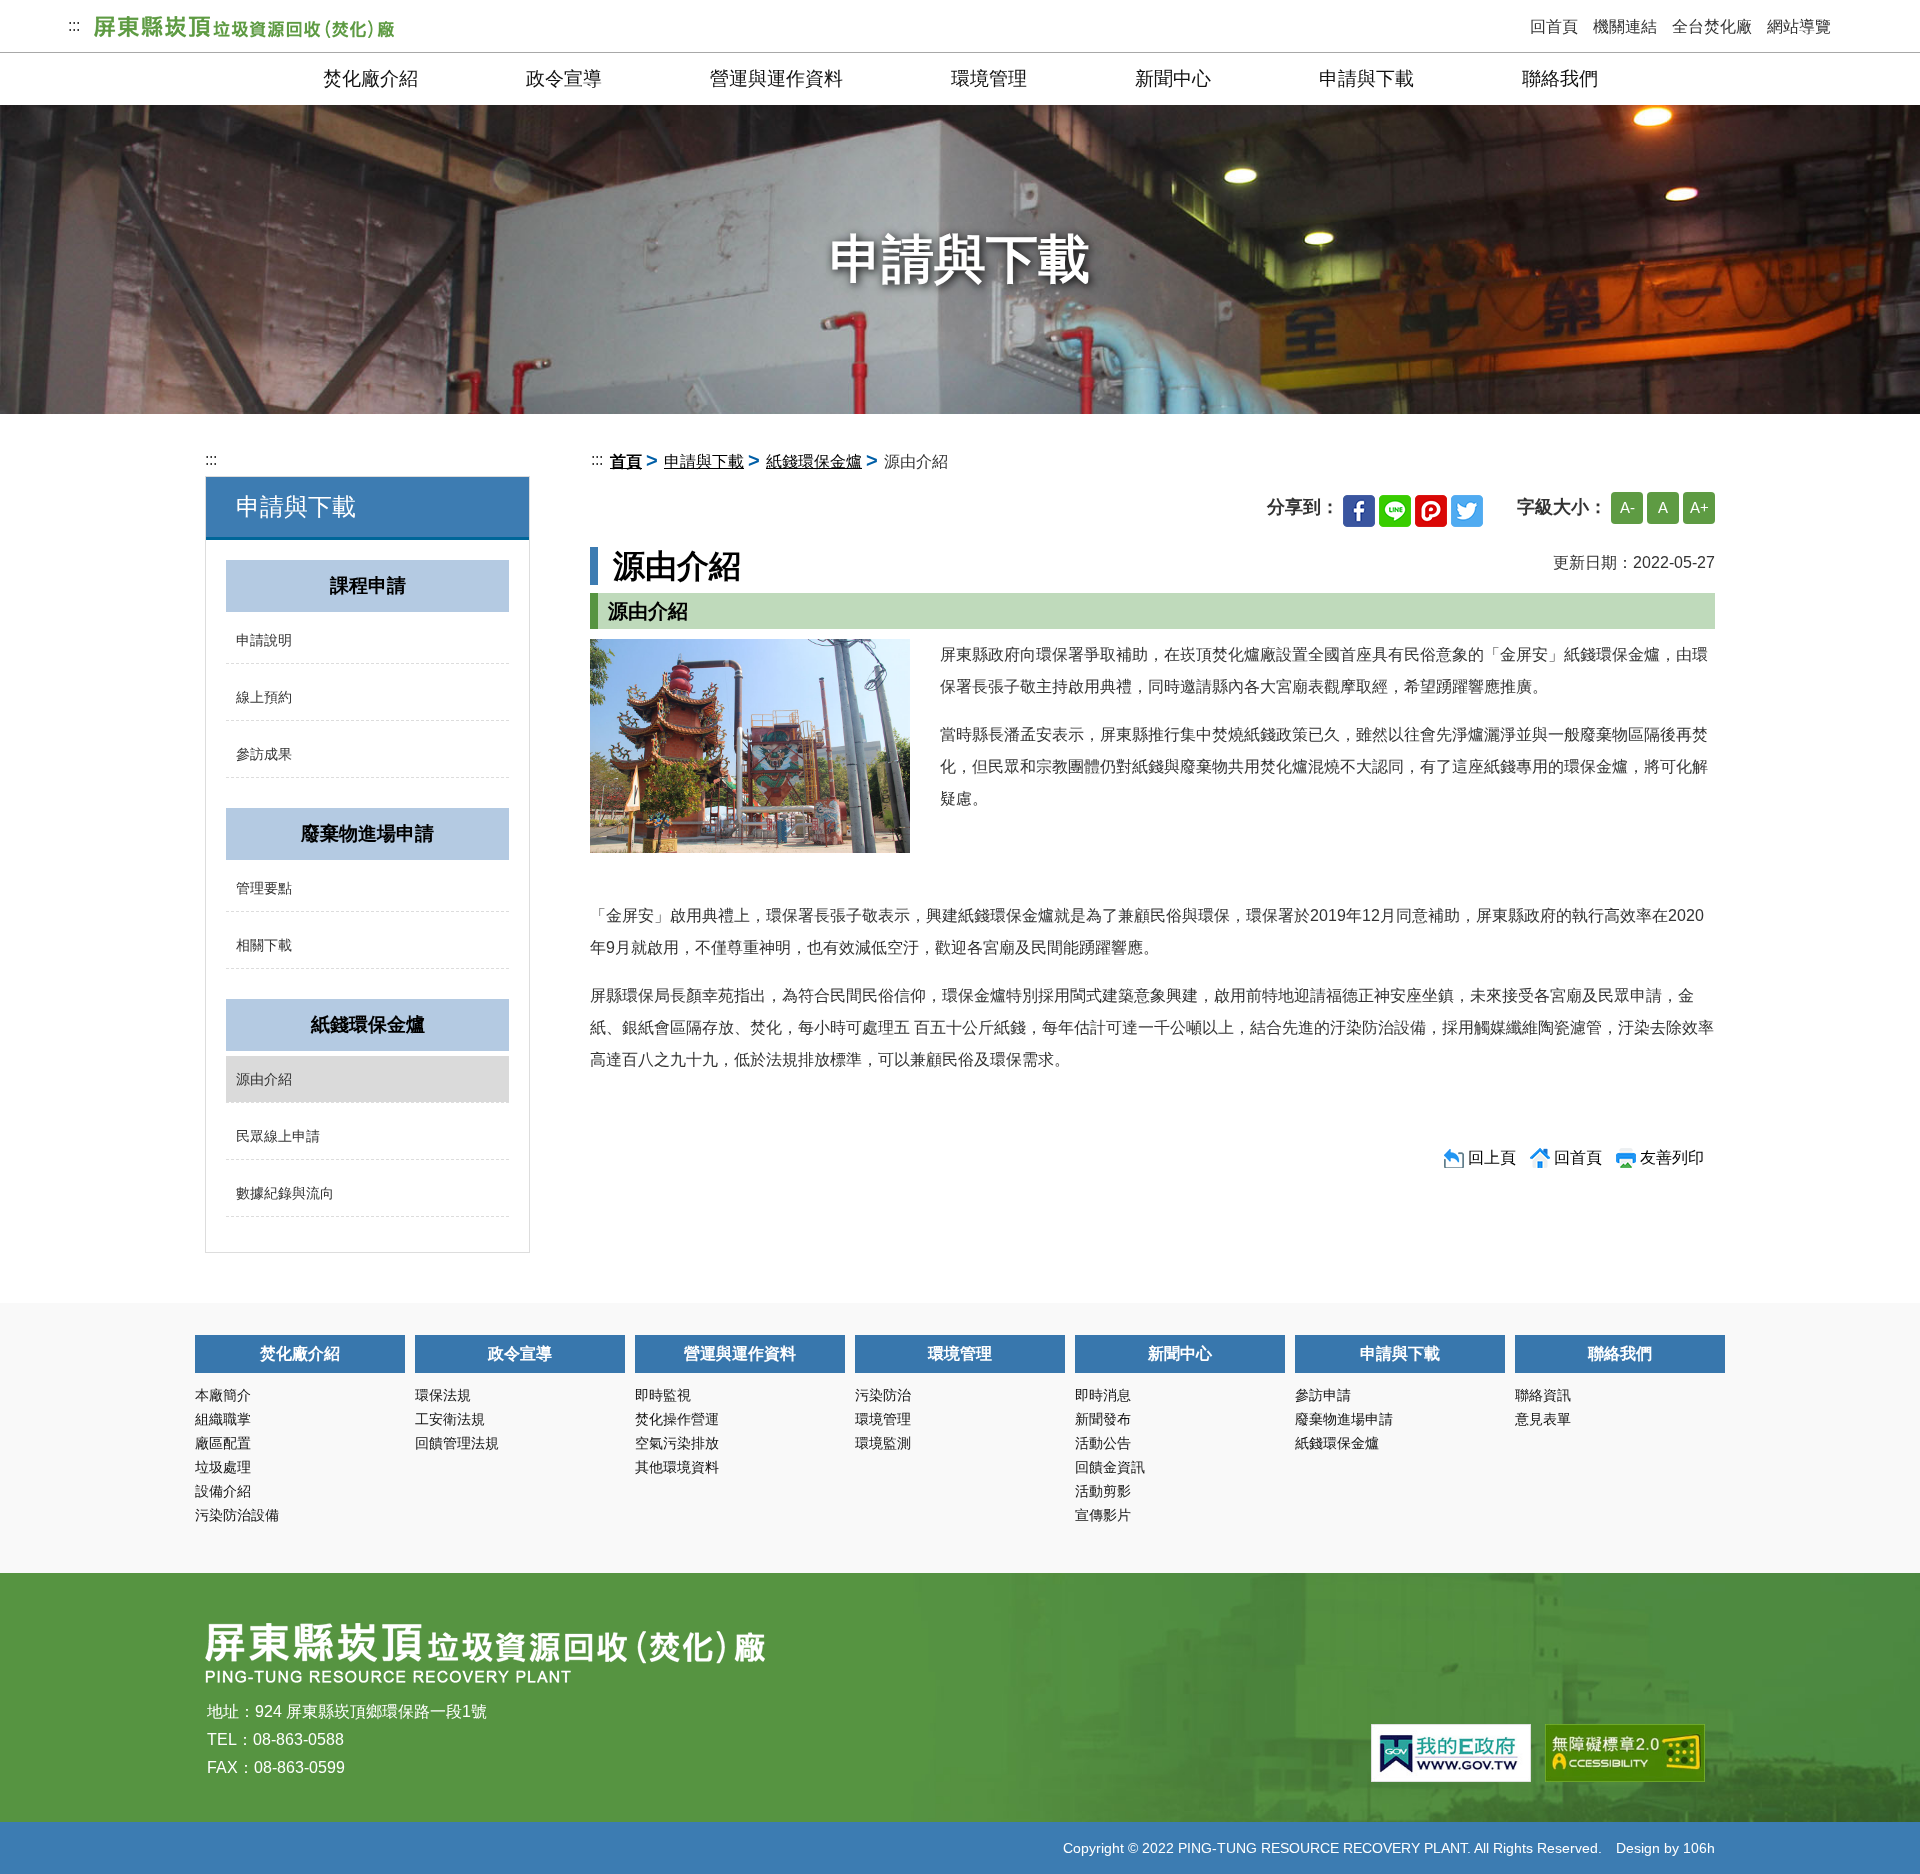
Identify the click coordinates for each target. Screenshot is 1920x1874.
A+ (1699, 507)
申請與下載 (1366, 78)
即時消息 (1103, 1395)
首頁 (626, 461)
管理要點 (264, 888)
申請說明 (264, 640)
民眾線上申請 (278, 1136)
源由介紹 (264, 1079)
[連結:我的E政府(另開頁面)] (1451, 1753)
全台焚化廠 (1712, 26)
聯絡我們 (1560, 78)
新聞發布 (1103, 1419)
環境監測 (883, 1443)
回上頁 (1492, 1157)
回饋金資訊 (1110, 1467)
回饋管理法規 (457, 1443)
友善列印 (1672, 1157)
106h (1699, 1848)
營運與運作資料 (776, 78)
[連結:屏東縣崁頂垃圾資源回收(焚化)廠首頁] (244, 25)
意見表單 (1543, 1419)
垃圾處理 (223, 1467)
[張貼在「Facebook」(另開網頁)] (1359, 507)
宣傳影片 (1103, 1515)
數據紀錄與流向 (285, 1193)
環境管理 (989, 78)
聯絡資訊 (1543, 1395)
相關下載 (264, 945)
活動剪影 (1103, 1491)
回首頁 (1554, 26)
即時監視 (663, 1395)
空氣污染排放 (677, 1443)
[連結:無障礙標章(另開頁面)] (1625, 1753)
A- (1627, 507)
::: (74, 25)
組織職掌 (223, 1419)
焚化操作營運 (677, 1419)
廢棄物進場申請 (1344, 1419)
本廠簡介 (223, 1395)
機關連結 (1625, 26)
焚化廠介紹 (370, 78)
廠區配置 (223, 1443)
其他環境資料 (677, 1467)
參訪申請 (1323, 1395)
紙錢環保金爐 (814, 461)
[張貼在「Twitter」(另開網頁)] (1467, 507)
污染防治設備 (237, 1515)
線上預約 (264, 697)
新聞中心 (1173, 78)
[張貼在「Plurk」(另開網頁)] (1431, 507)
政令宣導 (564, 78)
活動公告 (1103, 1443)
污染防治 (883, 1395)
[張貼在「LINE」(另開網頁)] (1395, 507)
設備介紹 (223, 1491)
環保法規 (443, 1395)
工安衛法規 (450, 1419)
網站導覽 (1799, 26)
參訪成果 (264, 754)
